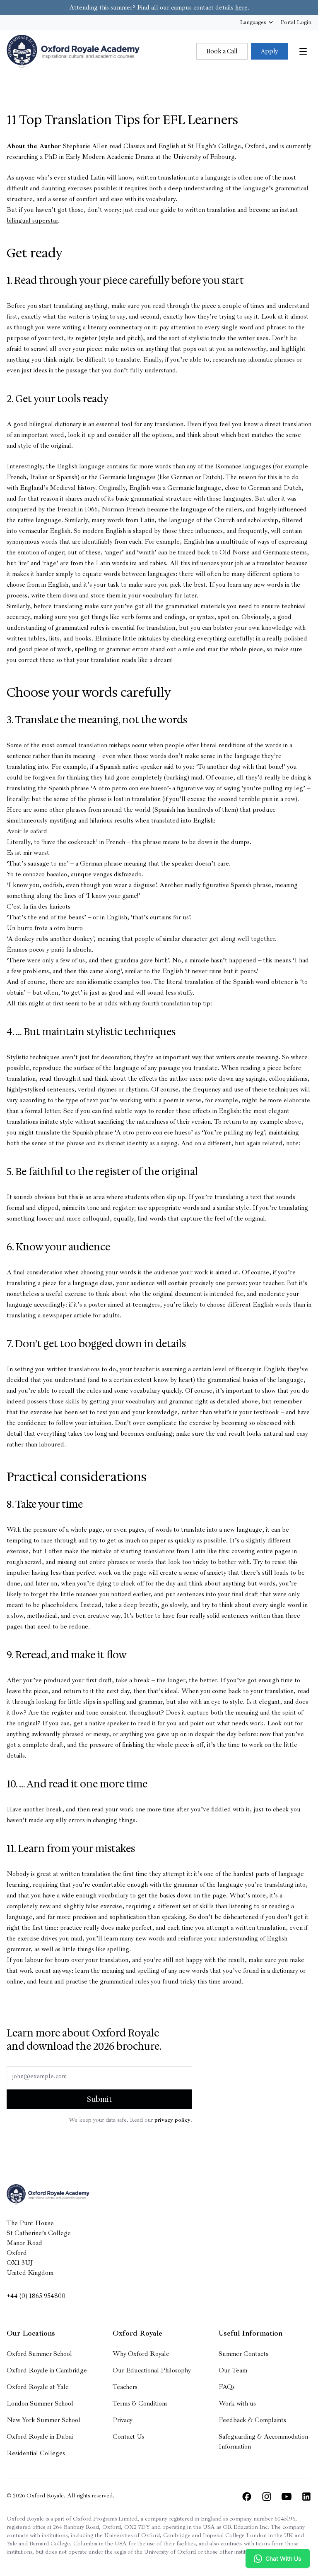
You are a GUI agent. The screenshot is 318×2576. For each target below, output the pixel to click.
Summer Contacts (243, 2354)
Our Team (233, 2370)
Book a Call (222, 51)
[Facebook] (247, 2497)
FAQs (227, 2387)
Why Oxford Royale (141, 2354)
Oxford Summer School (39, 2354)
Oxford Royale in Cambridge (47, 2370)
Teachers (125, 2387)
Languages (253, 22)
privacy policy (172, 2120)
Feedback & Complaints (252, 2420)
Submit (100, 2099)
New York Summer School (43, 2420)
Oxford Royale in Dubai (40, 2437)
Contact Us (128, 2437)
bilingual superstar (32, 221)
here (241, 7)
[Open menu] (303, 51)
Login (296, 22)
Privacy (123, 2420)
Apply (270, 51)
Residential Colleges (36, 2453)
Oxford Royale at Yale (38, 2387)
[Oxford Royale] (73, 51)
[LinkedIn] (306, 2497)
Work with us (237, 2403)
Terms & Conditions (140, 2403)
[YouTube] (287, 2497)
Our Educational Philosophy (152, 2370)
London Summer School (40, 2403)
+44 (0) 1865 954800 (36, 2296)
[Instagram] (267, 2497)
